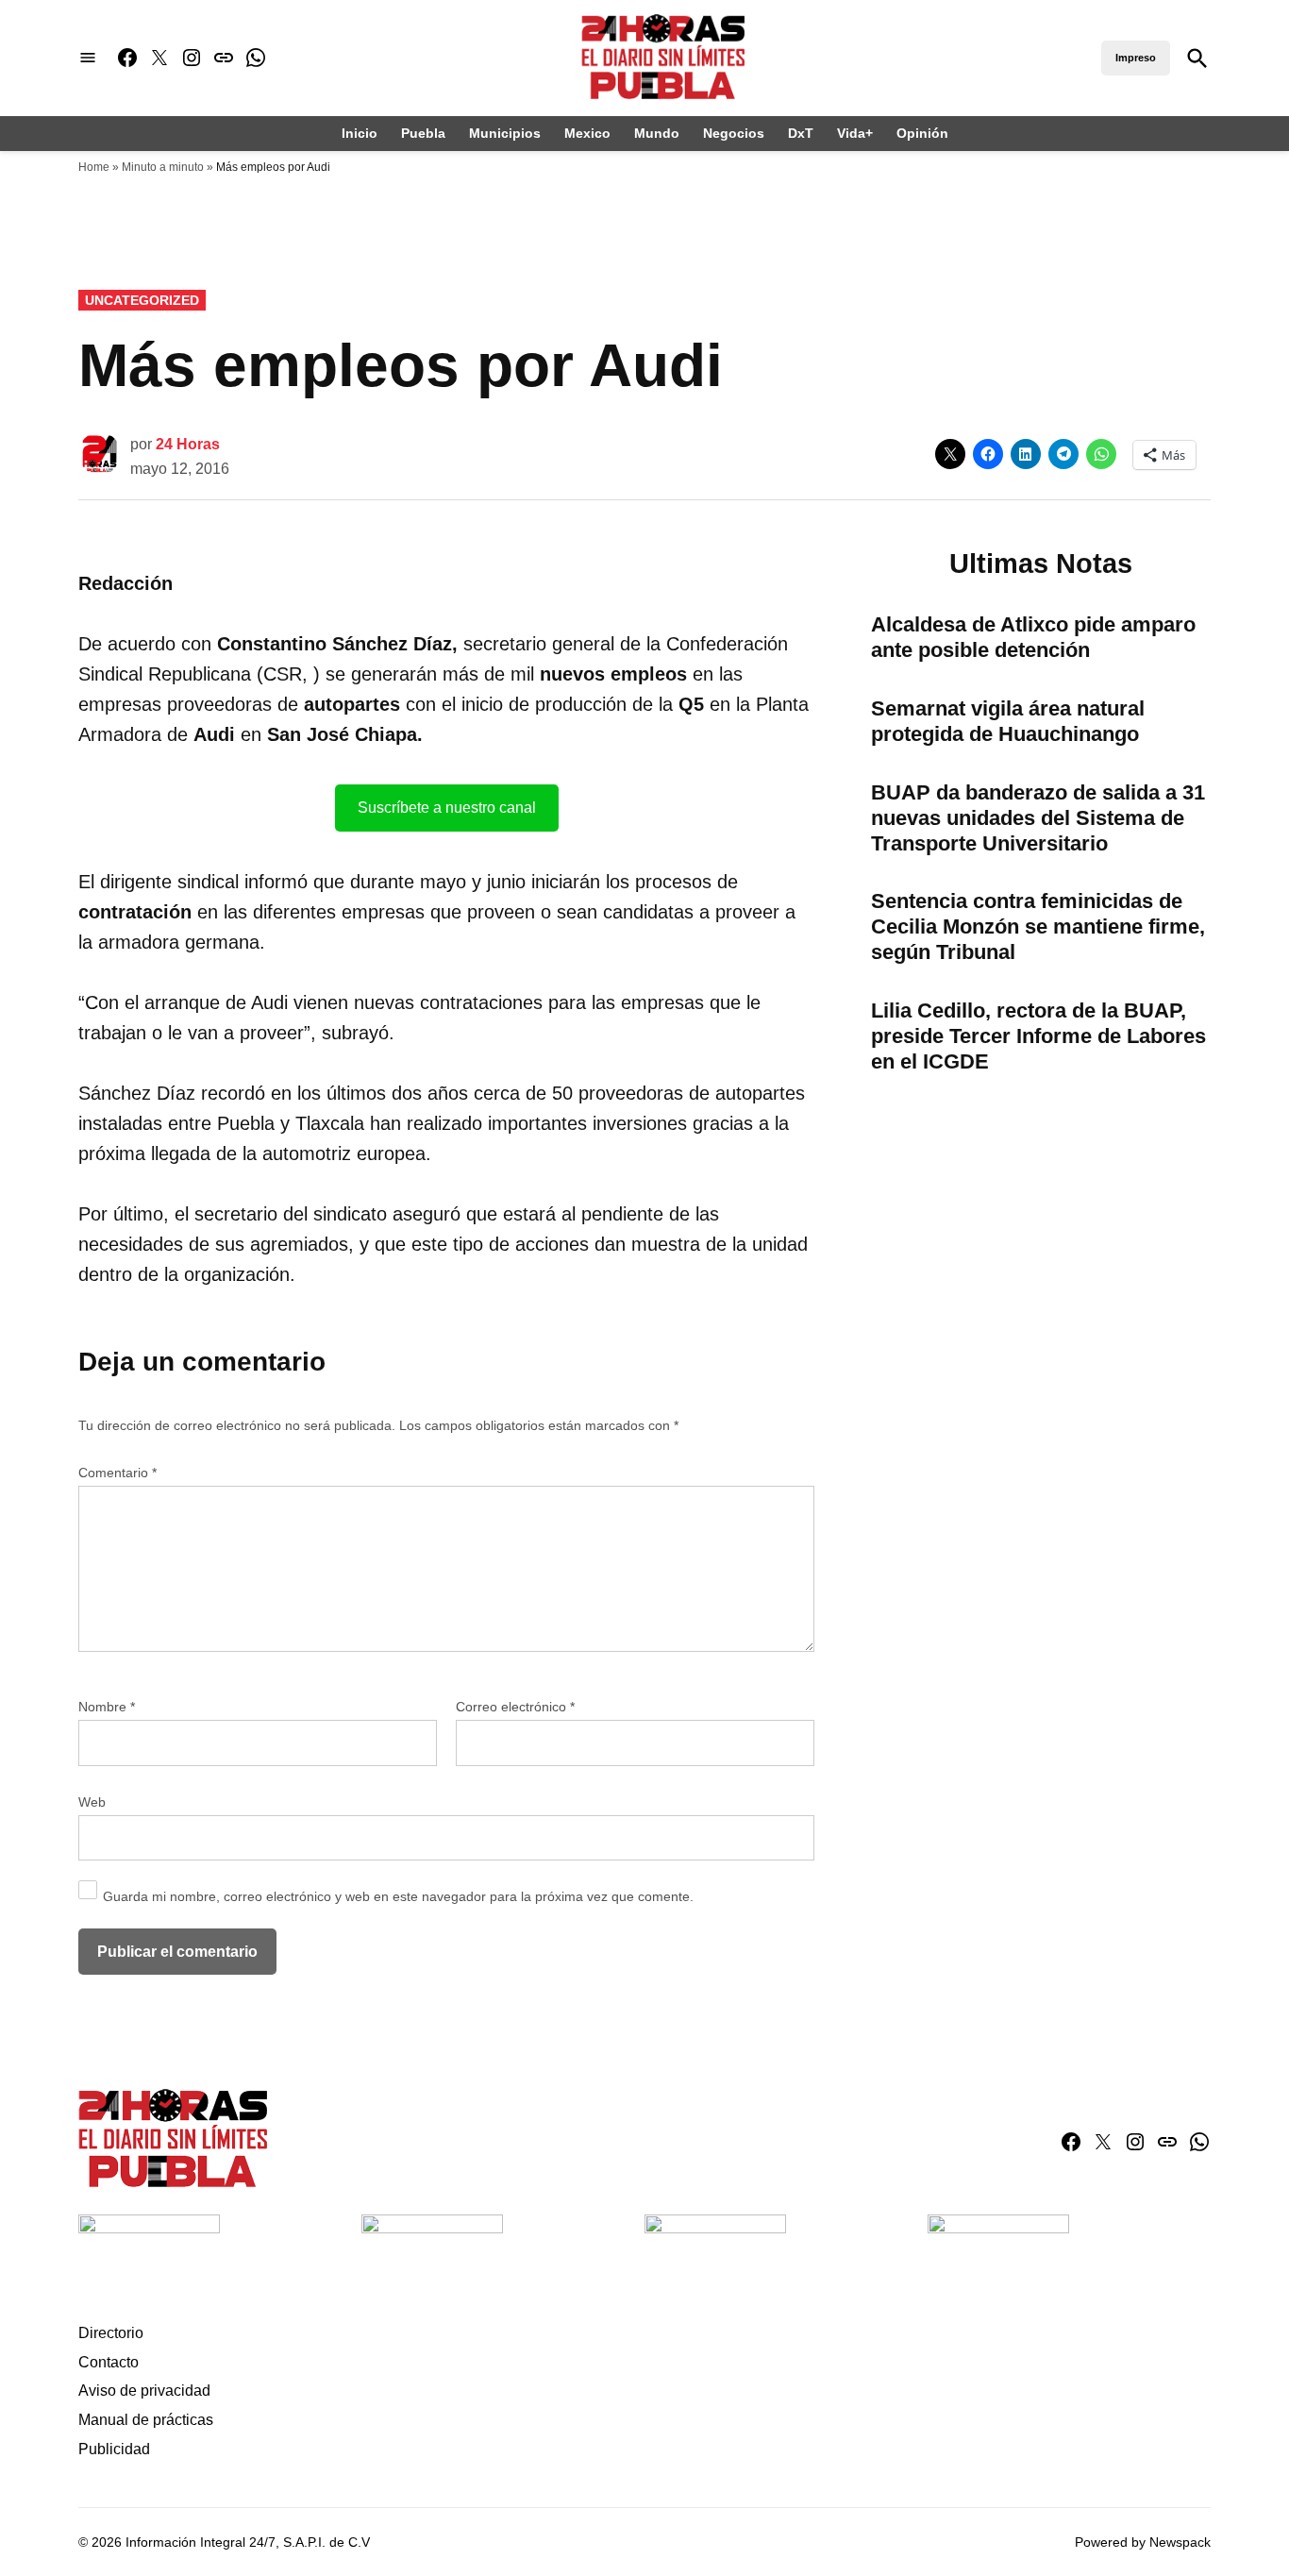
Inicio (360, 133)
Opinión (922, 133)
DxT (801, 133)
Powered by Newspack (1143, 2542)
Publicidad (114, 2449)
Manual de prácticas (146, 2420)
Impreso (1136, 58)
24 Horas (188, 444)
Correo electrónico (515, 1707)
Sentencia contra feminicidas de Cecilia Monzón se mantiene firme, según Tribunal (1038, 926)
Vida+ (855, 133)
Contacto (109, 2362)
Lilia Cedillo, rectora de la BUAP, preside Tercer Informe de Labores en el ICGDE (1038, 1036)
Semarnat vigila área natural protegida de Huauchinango (1008, 721)
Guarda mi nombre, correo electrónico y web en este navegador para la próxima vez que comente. (398, 1896)
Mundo (657, 133)
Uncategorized (142, 300)
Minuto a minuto (163, 167)
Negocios (734, 133)
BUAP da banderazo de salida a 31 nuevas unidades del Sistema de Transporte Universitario (1038, 818)
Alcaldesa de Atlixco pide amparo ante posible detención (1033, 637)
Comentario (117, 1473)
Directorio (111, 2333)
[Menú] (88, 58)
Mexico (587, 133)
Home (94, 167)
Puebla (423, 133)
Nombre (107, 1707)
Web (92, 1802)
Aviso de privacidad (144, 2391)
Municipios (505, 133)
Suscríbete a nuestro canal (447, 808)
